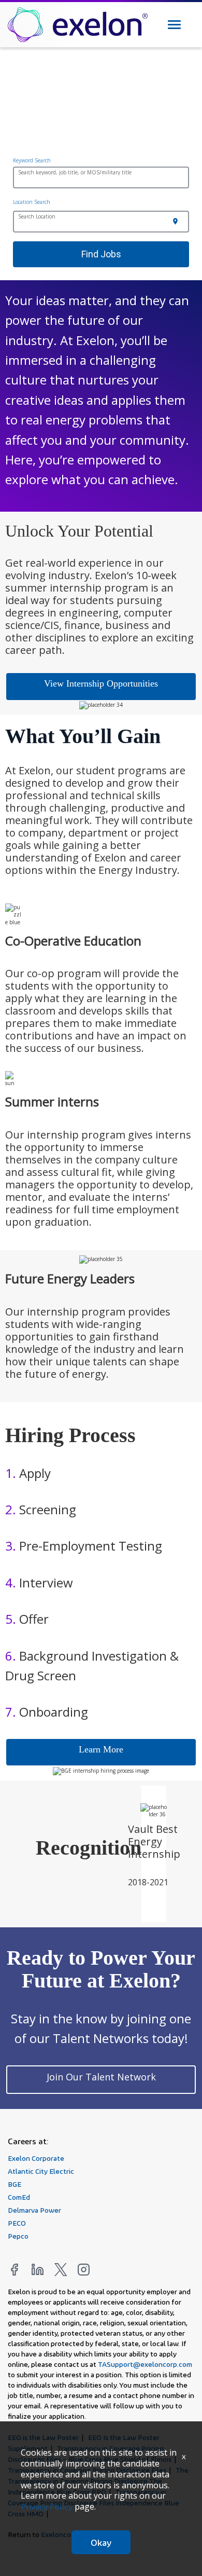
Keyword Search (32, 160)
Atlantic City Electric (41, 2171)
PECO (17, 2223)
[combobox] (101, 179)
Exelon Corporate (36, 2158)
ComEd (19, 2197)
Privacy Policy (47, 2507)
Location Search (32, 202)
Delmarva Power (34, 2210)
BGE (15, 2184)
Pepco (18, 2236)
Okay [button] (101, 2542)
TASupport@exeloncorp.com (145, 2364)
